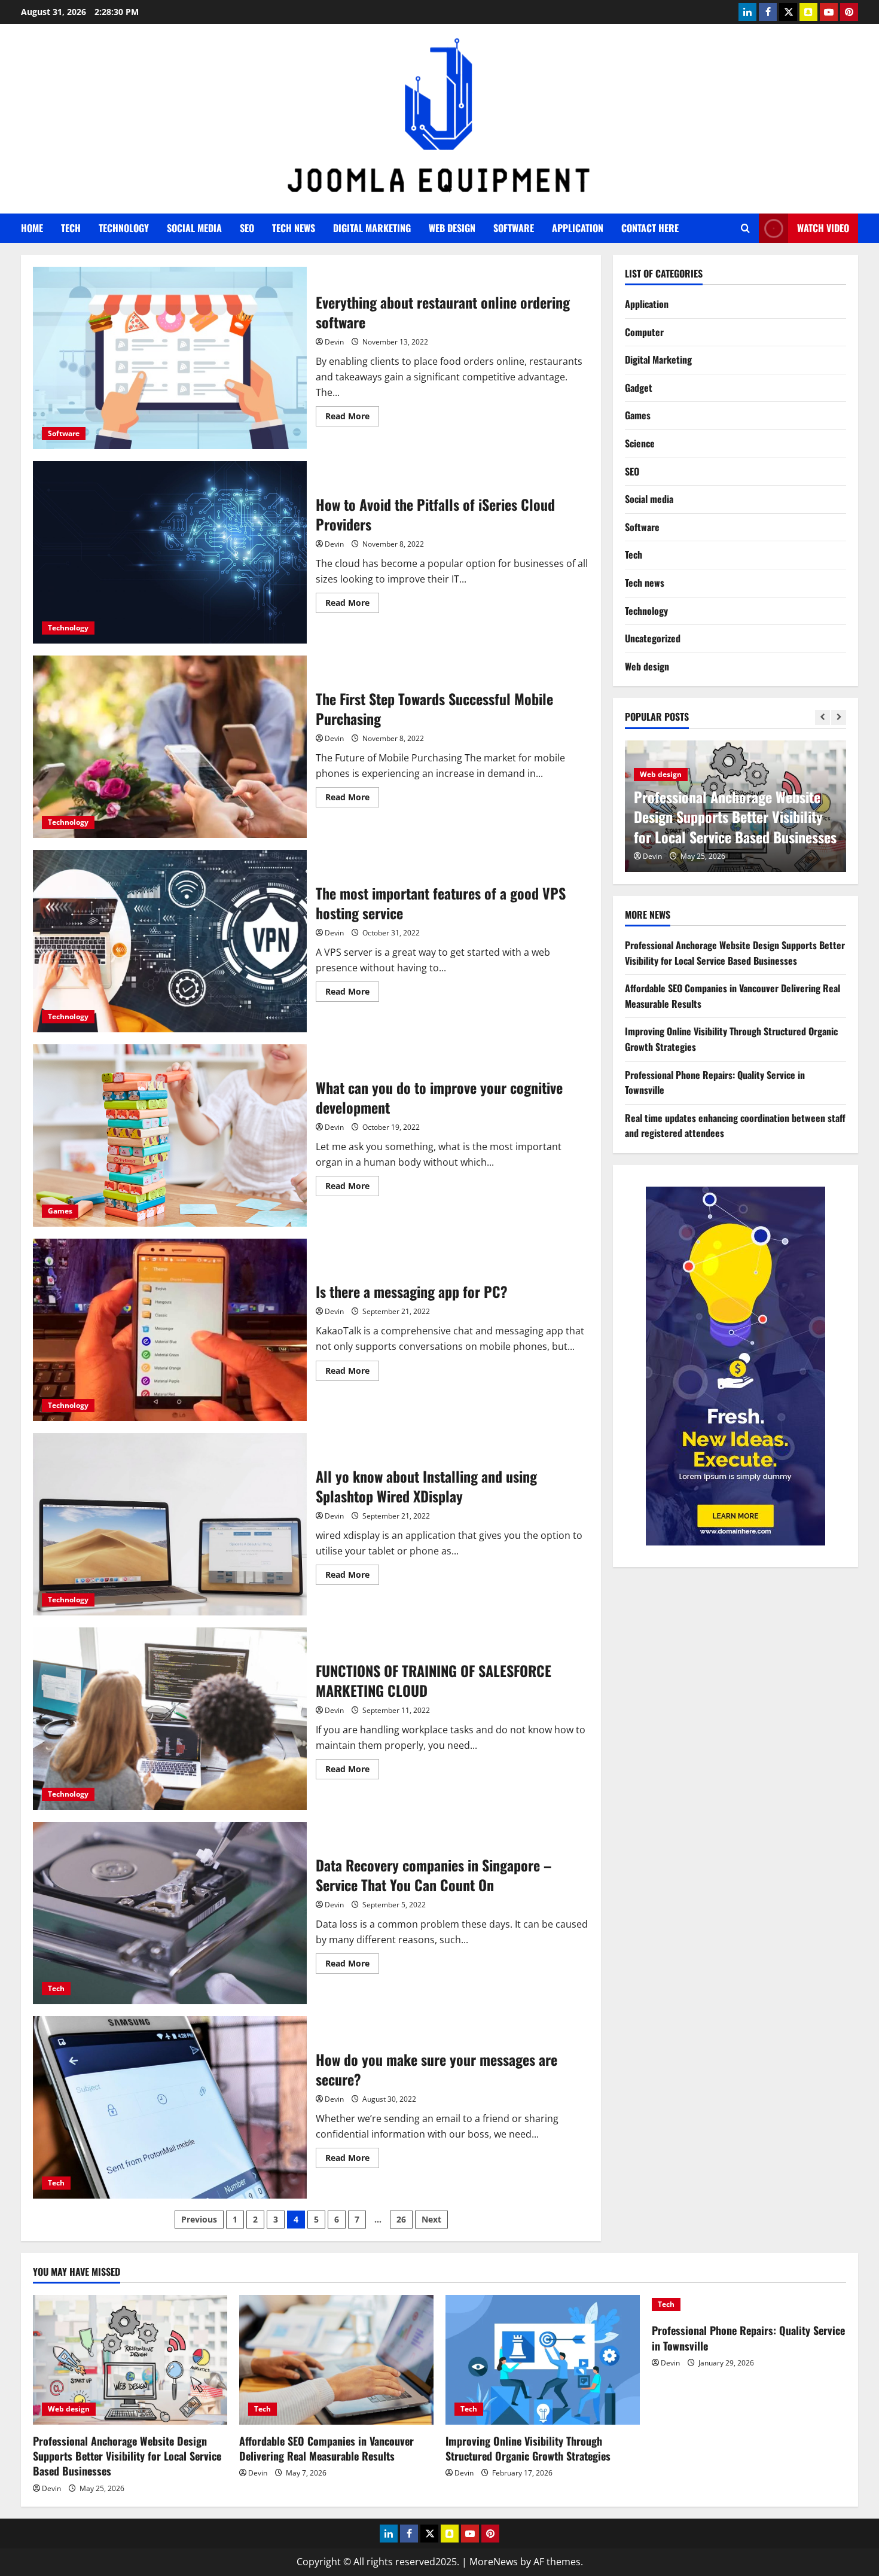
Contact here (650, 228)
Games (60, 1211)
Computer (644, 332)
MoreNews (494, 2562)
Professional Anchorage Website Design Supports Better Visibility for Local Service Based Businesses (735, 953)
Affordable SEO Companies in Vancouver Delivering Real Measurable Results (718, 817)
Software (514, 228)
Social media (194, 228)
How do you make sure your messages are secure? (170, 2107)
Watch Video (823, 228)
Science (640, 443)
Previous (199, 2219)
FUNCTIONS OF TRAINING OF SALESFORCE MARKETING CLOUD (170, 1719)
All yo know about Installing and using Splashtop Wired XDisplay (170, 1524)
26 (401, 2219)
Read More (352, 418)
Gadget (639, 388)
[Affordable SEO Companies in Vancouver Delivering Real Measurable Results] (336, 2360)
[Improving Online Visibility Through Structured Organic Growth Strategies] (543, 2360)
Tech (71, 228)
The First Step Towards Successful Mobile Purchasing (170, 747)
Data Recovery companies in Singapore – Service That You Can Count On (170, 1913)
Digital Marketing (372, 228)
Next (431, 2219)
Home (32, 228)
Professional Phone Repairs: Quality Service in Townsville (748, 2338)
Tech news (294, 228)
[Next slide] (839, 718)
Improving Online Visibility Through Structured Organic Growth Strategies (528, 2448)
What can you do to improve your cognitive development (170, 1135)
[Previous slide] (822, 718)
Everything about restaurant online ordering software (170, 358)
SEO (247, 228)
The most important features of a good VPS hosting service (170, 941)
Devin (334, 342)
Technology (124, 228)
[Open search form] (745, 228)
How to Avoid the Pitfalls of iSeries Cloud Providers (170, 552)
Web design (452, 228)
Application (578, 228)
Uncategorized (653, 639)
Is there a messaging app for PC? (170, 1330)
